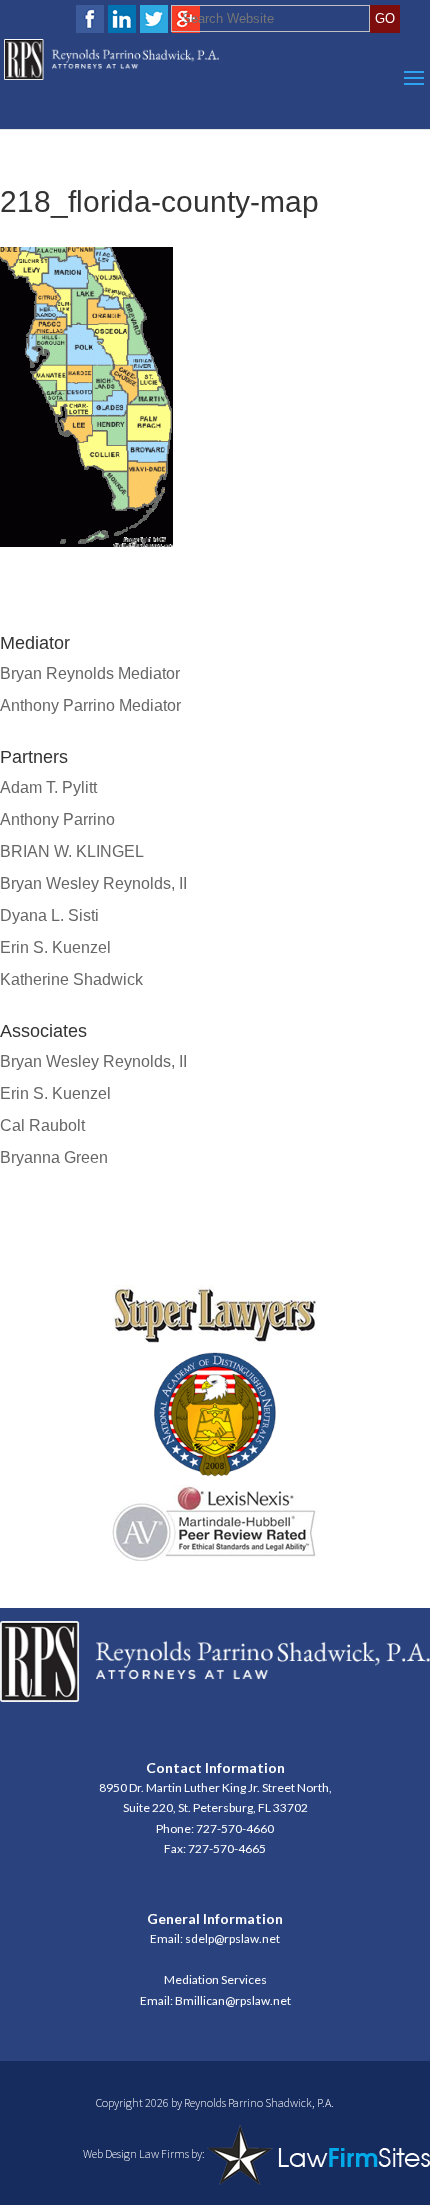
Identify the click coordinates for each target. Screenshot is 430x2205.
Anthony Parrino (57, 819)
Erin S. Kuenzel (55, 947)
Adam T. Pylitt (48, 787)
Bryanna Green (54, 1157)
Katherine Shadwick (71, 979)
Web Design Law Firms (136, 2152)
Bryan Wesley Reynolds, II (93, 883)
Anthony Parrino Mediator (90, 705)
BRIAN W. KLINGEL (72, 851)
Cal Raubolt (42, 1125)
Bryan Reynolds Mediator (90, 673)
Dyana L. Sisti (49, 915)
